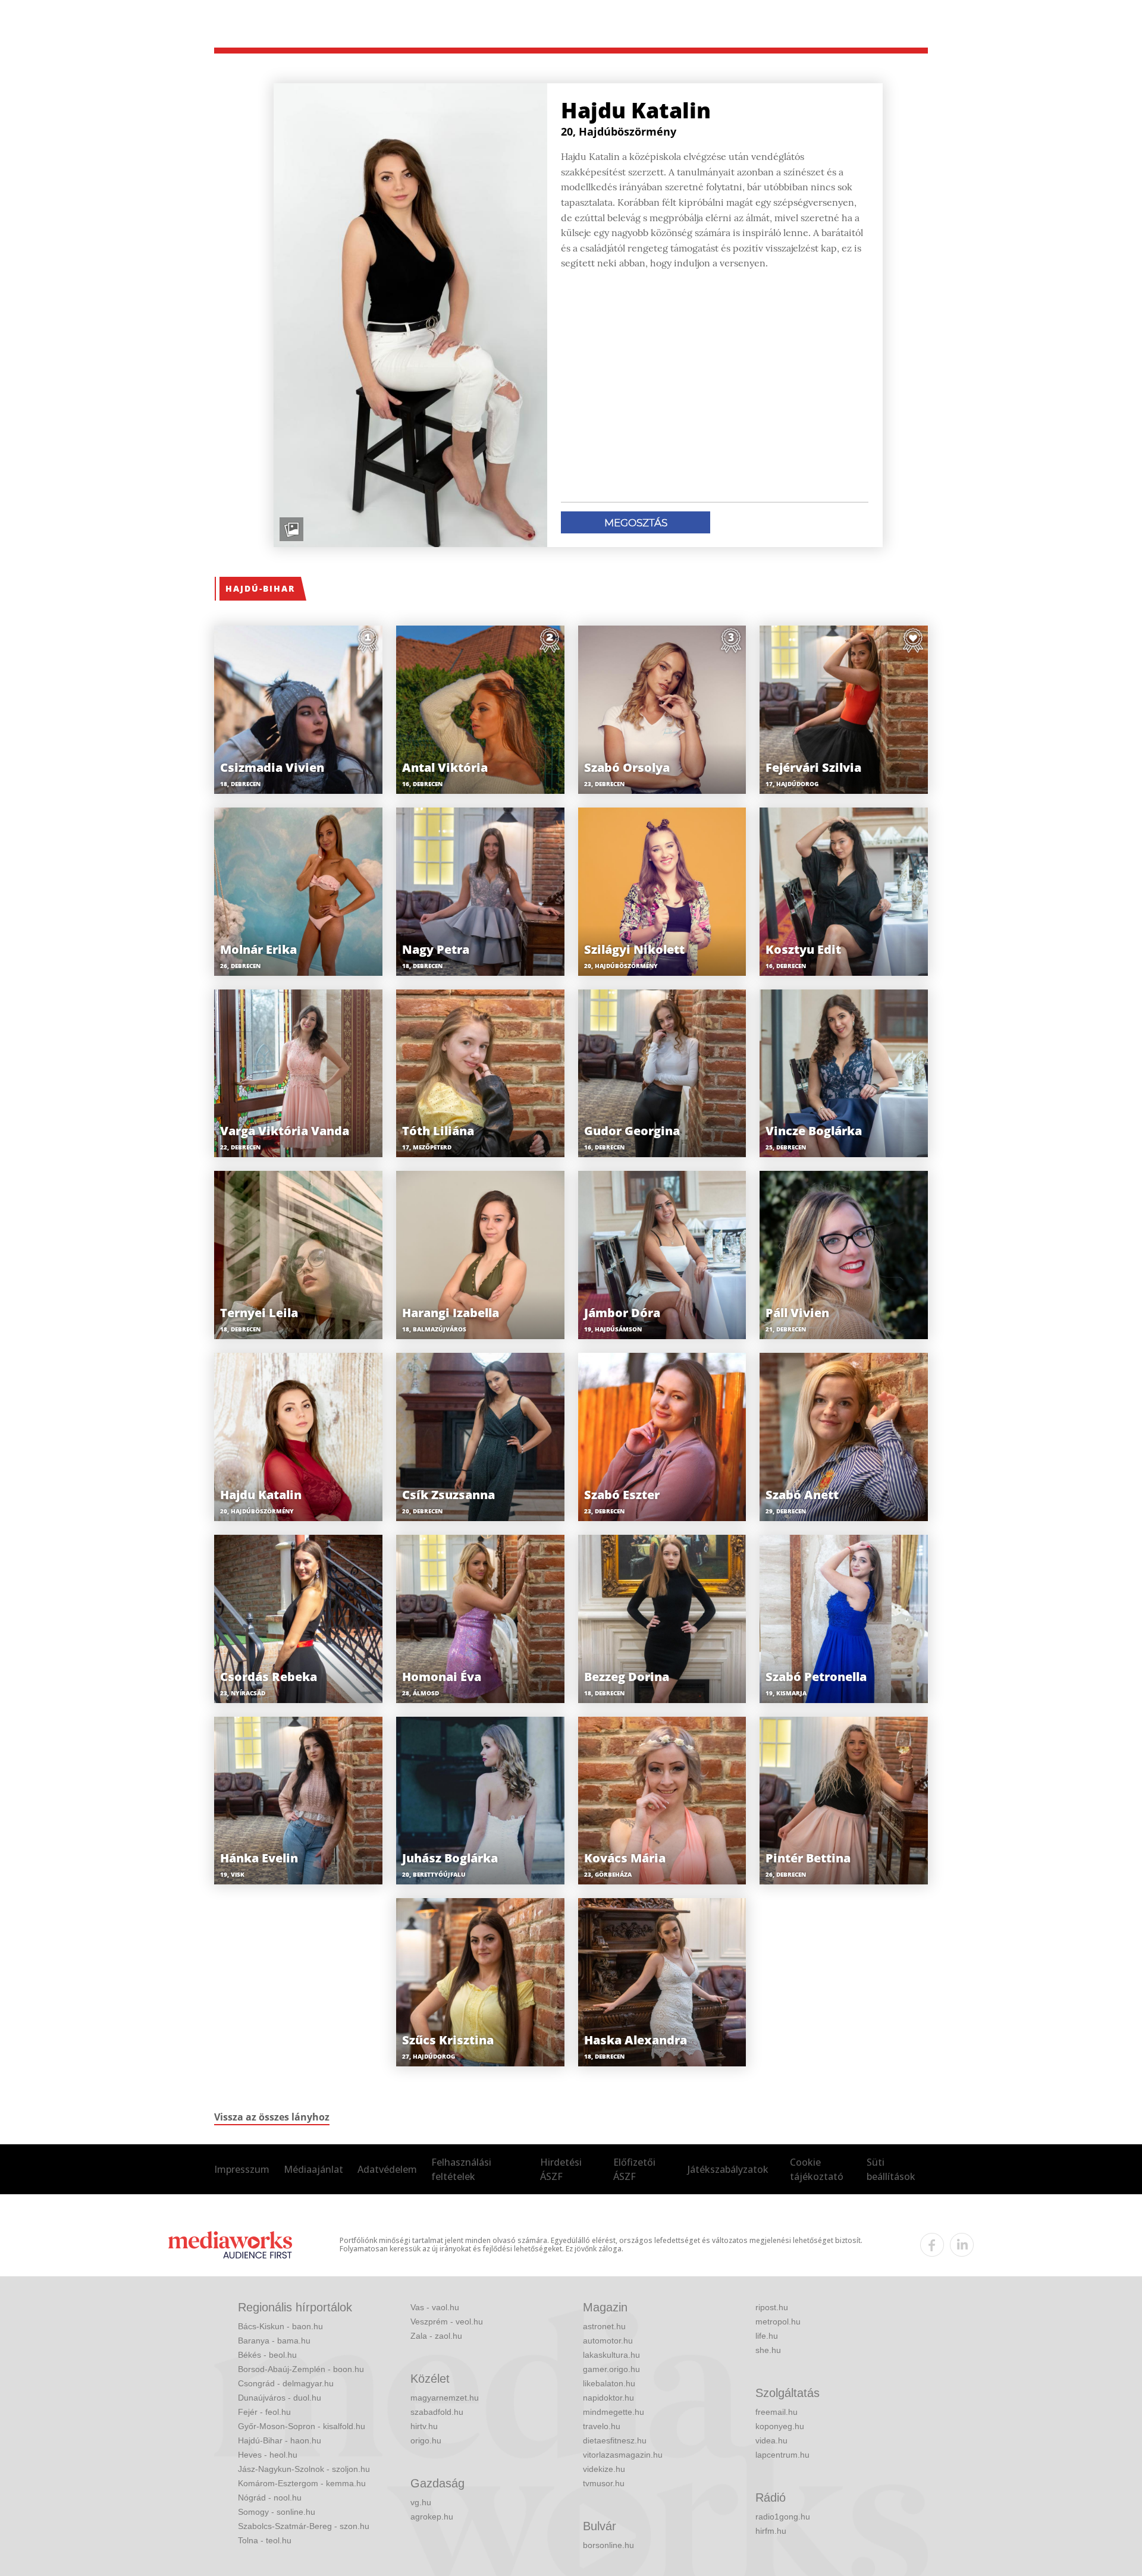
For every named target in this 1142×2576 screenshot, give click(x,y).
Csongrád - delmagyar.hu (286, 2383)
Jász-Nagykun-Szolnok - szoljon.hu (304, 2469)
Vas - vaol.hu (435, 2307)
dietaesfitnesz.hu (615, 2440)
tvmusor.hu (604, 2483)
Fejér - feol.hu (264, 2412)
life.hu (767, 2336)
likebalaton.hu (609, 2383)
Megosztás (636, 523)
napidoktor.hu (608, 2398)
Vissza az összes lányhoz (272, 2117)
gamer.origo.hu (611, 2369)
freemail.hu (777, 2412)
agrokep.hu (432, 2517)
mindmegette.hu (614, 2412)
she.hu (768, 2350)
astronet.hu (604, 2326)
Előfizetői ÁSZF (634, 2169)
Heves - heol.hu (268, 2455)
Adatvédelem (387, 2169)
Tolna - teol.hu (265, 2540)
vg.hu (421, 2502)
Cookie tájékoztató (817, 2169)
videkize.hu (604, 2469)
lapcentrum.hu (782, 2455)
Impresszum (242, 2169)
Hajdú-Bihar (260, 588)
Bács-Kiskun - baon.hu (280, 2326)
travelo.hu (602, 2426)
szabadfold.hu (437, 2412)
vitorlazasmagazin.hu (623, 2455)
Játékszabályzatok (728, 2169)
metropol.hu (778, 2321)
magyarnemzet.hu (445, 2398)
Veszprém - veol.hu (447, 2321)
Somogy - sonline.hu (277, 2512)
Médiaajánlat (313, 2169)
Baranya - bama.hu (274, 2341)
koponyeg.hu (780, 2426)
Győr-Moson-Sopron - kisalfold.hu (302, 2426)
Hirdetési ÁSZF (561, 2169)
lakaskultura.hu (611, 2355)
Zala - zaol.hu (436, 2336)
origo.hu (426, 2440)
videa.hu (771, 2440)
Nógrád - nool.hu (270, 2498)
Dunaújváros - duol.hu (280, 2398)
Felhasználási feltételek (461, 2169)
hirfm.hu (771, 2531)
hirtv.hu (424, 2426)
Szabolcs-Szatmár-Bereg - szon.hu (304, 2526)
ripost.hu (772, 2307)
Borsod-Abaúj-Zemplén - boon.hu (301, 2369)
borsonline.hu (608, 2545)
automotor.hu (608, 2341)
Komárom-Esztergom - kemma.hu (302, 2483)
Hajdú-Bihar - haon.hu (280, 2440)
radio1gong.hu (783, 2517)
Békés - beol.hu (267, 2355)
